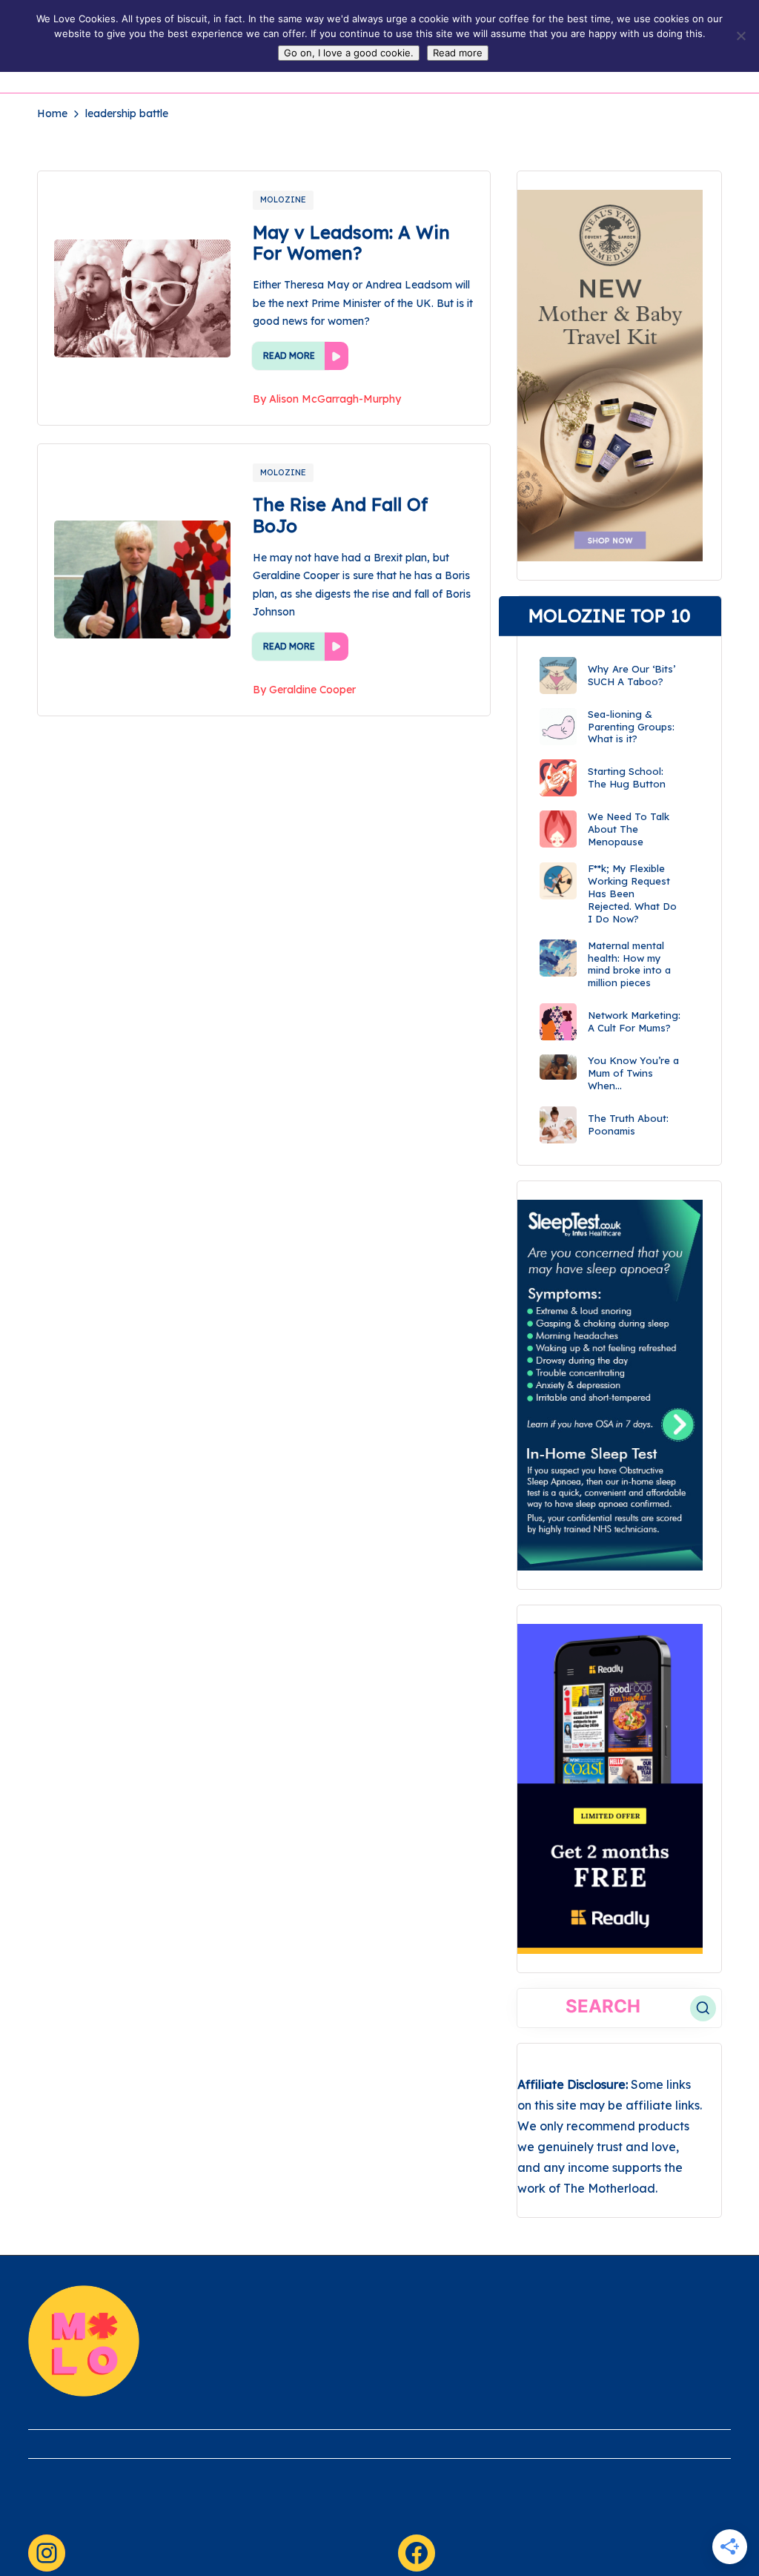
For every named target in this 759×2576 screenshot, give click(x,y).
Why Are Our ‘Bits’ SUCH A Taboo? (632, 675)
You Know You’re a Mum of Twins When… (633, 1073)
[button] (703, 2008)
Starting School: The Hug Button (627, 777)
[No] (740, 36)
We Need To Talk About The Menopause (629, 829)
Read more (458, 53)
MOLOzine (283, 199)
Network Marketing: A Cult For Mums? (634, 1021)
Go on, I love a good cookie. (349, 53)
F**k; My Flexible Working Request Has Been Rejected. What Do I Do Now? (632, 894)
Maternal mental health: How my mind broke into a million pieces (629, 964)
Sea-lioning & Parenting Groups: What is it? (631, 727)
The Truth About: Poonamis (628, 1124)
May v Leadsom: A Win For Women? (351, 243)
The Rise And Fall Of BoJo (340, 515)
